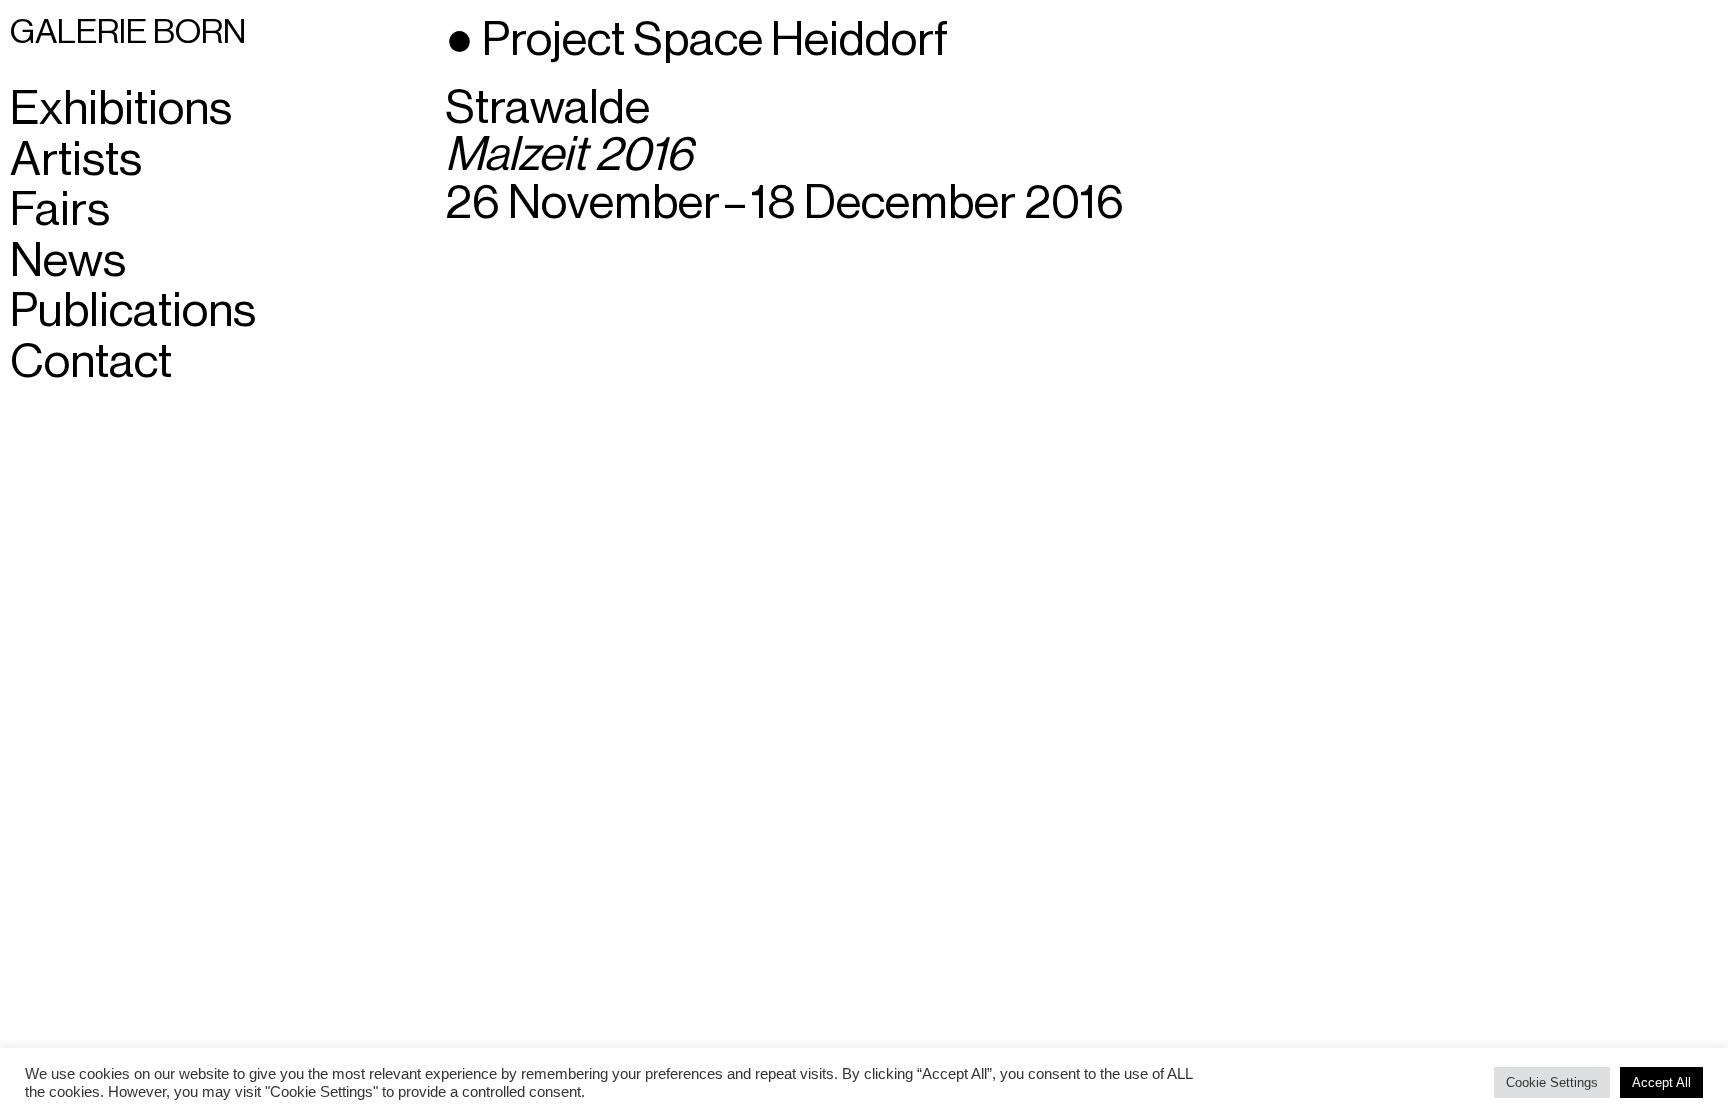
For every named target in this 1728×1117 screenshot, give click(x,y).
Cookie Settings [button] (1552, 1082)
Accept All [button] (1661, 1082)
